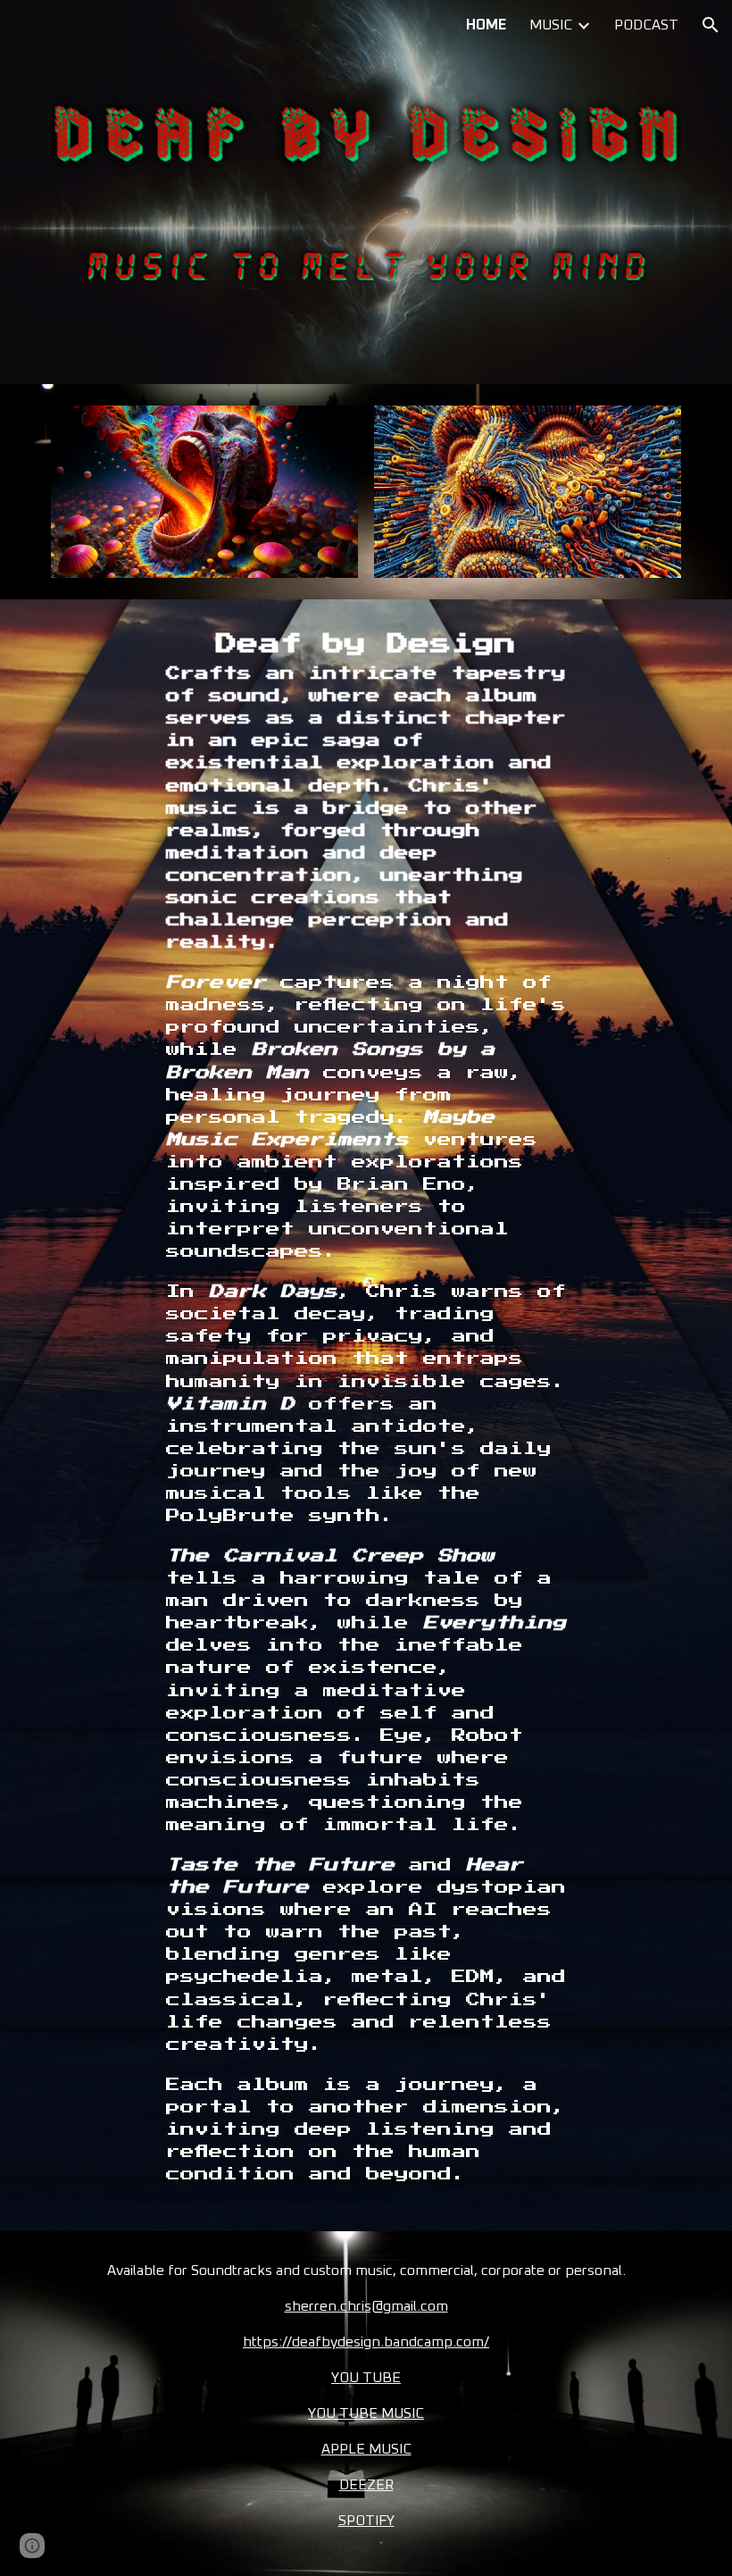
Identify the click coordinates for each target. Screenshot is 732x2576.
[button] (711, 25)
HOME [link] (486, 25)
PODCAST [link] (646, 25)
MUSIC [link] (551, 25)
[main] (366, 1415)
